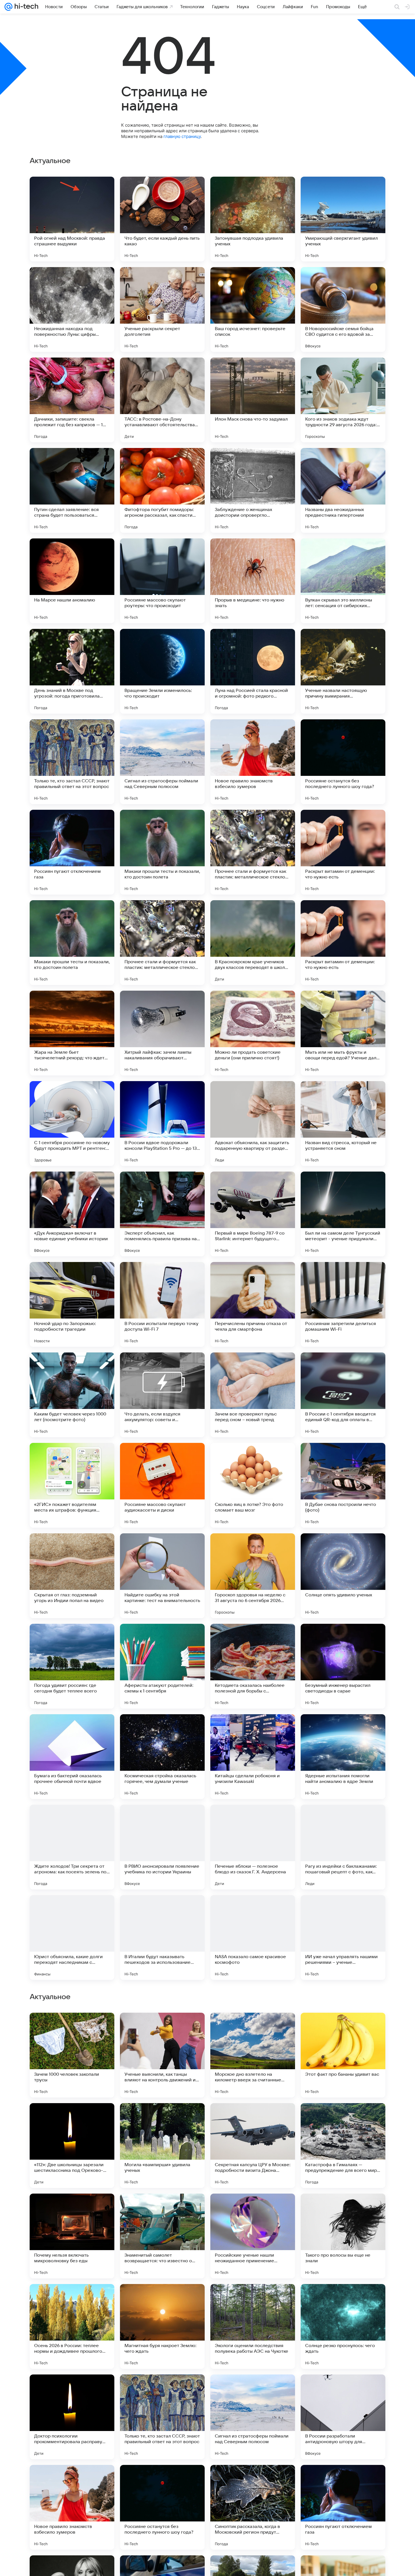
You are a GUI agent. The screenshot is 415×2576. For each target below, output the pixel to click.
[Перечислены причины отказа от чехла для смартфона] (253, 1304)
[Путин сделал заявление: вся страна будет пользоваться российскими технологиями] (72, 490)
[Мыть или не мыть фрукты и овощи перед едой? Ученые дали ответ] (343, 1033)
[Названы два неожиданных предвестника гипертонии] (343, 490)
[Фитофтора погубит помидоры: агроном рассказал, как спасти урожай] (162, 490)
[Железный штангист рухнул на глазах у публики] (253, 2118)
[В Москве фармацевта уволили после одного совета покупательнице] (343, 2209)
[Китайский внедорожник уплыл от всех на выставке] (343, 2028)
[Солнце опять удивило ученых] (343, 1576)
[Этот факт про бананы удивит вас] (343, 2417)
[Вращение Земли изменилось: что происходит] (162, 671)
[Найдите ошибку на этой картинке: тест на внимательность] (162, 1576)
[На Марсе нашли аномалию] (72, 581)
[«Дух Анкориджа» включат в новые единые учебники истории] (72, 1214)
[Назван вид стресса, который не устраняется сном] (343, 1124)
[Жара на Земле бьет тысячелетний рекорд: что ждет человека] (72, 1033)
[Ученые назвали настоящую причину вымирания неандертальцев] (343, 671)
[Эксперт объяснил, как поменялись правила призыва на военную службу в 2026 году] (162, 1214)
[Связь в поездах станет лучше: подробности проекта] (72, 2118)
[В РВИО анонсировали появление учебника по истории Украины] (162, 1847)
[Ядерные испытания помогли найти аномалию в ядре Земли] (343, 1757)
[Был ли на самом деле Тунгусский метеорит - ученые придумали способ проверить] (343, 1214)
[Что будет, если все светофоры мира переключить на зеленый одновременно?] (72, 2209)
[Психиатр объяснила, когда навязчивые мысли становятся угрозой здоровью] (72, 2299)
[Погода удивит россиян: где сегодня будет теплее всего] (72, 1666)
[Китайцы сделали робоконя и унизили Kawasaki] (253, 1757)
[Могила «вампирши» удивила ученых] (162, 2507)
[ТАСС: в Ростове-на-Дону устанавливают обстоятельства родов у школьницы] (162, 400)
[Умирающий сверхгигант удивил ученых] (343, 219)
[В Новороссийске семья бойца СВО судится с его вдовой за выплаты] (343, 309)
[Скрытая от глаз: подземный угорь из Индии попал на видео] (72, 1576)
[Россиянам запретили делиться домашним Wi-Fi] (343, 1304)
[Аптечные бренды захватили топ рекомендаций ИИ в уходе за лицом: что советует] (253, 2028)
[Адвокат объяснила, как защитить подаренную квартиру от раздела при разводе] (253, 1124)
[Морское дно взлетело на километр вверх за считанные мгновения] (253, 2417)
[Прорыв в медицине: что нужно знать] (253, 581)
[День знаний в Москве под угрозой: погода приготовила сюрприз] (72, 671)
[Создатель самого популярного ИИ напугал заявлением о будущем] (72, 2028)
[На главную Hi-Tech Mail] (25, 7)
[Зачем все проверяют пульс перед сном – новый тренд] (253, 1395)
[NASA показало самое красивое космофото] (253, 1938)
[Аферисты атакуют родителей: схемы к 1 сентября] (162, 1666)
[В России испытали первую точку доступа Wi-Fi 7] (162, 1304)
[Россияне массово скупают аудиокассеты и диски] (162, 1485)
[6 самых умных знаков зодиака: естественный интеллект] (343, 2299)
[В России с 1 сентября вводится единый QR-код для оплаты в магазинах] (343, 1395)
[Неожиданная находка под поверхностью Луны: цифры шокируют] (72, 309)
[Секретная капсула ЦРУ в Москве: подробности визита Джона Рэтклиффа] (253, 2507)
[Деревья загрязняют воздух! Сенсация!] (343, 2118)
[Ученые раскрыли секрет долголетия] (162, 309)
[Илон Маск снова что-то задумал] (253, 400)
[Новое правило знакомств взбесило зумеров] (253, 762)
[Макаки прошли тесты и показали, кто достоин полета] (162, 852)
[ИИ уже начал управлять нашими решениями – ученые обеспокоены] (343, 1938)
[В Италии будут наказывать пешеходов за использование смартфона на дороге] (162, 1938)
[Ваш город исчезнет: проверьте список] (253, 309)
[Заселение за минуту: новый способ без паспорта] (253, 2209)
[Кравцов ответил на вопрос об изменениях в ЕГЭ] (162, 2209)
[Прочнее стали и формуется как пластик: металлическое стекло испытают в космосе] (253, 852)
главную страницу (182, 136)
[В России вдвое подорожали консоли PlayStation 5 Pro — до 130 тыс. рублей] (162, 1124)
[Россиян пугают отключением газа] (72, 852)
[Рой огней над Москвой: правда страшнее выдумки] (72, 219)
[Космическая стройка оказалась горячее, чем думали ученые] (162, 1757)
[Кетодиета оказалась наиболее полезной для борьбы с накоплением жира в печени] (253, 1666)
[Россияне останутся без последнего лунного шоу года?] (343, 762)
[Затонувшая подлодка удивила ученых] (253, 219)
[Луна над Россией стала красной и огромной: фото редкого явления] (253, 671)
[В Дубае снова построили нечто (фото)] (343, 1485)
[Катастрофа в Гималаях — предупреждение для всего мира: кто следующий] (343, 2507)
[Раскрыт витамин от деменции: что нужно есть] (343, 852)
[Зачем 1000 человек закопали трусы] (72, 2417)
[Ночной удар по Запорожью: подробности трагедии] (72, 1304)
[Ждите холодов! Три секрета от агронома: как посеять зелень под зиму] (72, 1847)
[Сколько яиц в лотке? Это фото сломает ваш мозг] (253, 1485)
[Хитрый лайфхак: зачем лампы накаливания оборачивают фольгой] (162, 1033)
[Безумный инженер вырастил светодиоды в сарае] (343, 1666)
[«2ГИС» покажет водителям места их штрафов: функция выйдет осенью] (72, 1485)
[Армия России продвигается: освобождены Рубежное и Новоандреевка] (253, 2299)
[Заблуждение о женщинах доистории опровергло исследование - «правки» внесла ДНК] (253, 490)
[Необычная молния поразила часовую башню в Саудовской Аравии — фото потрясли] (162, 2028)
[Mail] (8, 7)
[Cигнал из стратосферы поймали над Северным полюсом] (162, 762)
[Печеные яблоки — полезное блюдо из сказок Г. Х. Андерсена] (253, 1847)
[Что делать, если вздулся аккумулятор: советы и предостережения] (162, 1395)
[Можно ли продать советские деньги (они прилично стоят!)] (253, 1033)
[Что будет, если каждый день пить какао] (162, 219)
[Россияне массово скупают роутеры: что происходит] (162, 581)
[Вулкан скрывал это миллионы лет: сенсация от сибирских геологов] (343, 581)
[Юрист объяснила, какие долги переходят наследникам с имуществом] (72, 1938)
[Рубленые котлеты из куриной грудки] (162, 2118)
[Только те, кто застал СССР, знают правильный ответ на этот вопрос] (72, 762)
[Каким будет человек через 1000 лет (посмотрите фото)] (72, 1395)
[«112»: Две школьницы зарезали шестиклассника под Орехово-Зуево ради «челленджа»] (72, 2507)
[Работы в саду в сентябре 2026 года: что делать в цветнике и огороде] (162, 2299)
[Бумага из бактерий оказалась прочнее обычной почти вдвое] (72, 1757)
